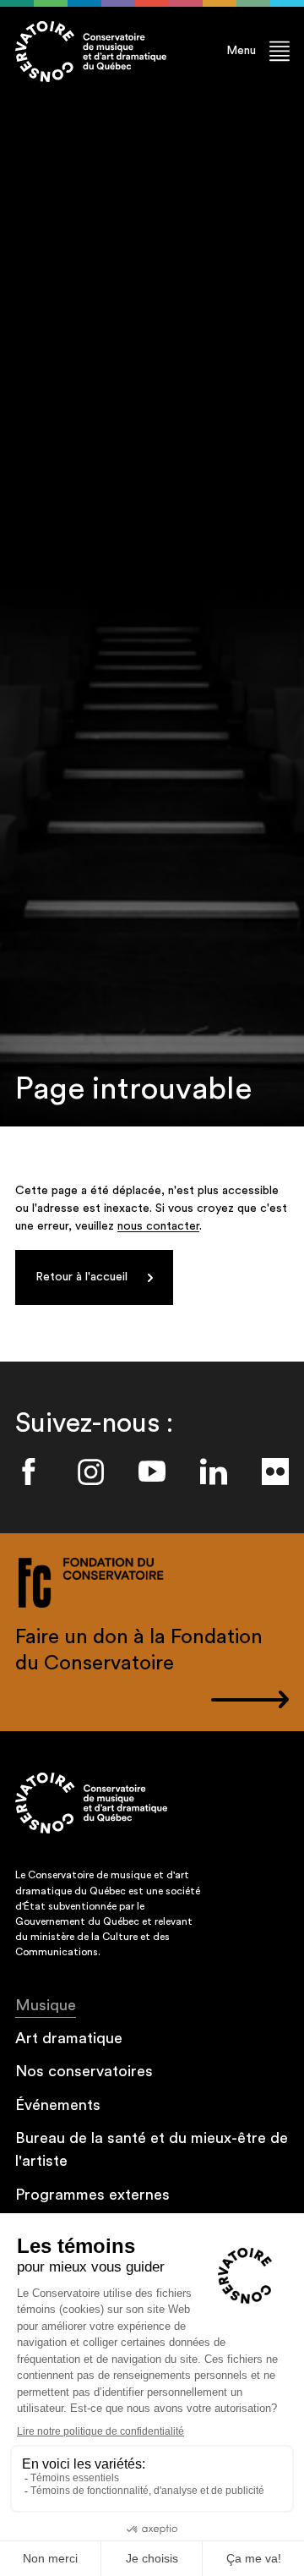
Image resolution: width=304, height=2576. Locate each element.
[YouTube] (152, 1472)
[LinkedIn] (214, 1472)
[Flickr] (275, 1472)
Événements (58, 2105)
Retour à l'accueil (81, 1277)
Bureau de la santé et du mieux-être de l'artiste (152, 2149)
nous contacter (158, 1226)
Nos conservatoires (84, 2071)
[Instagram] (90, 1472)
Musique (46, 2005)
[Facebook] (29, 1472)
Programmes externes (92, 2195)
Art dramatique (69, 2038)
